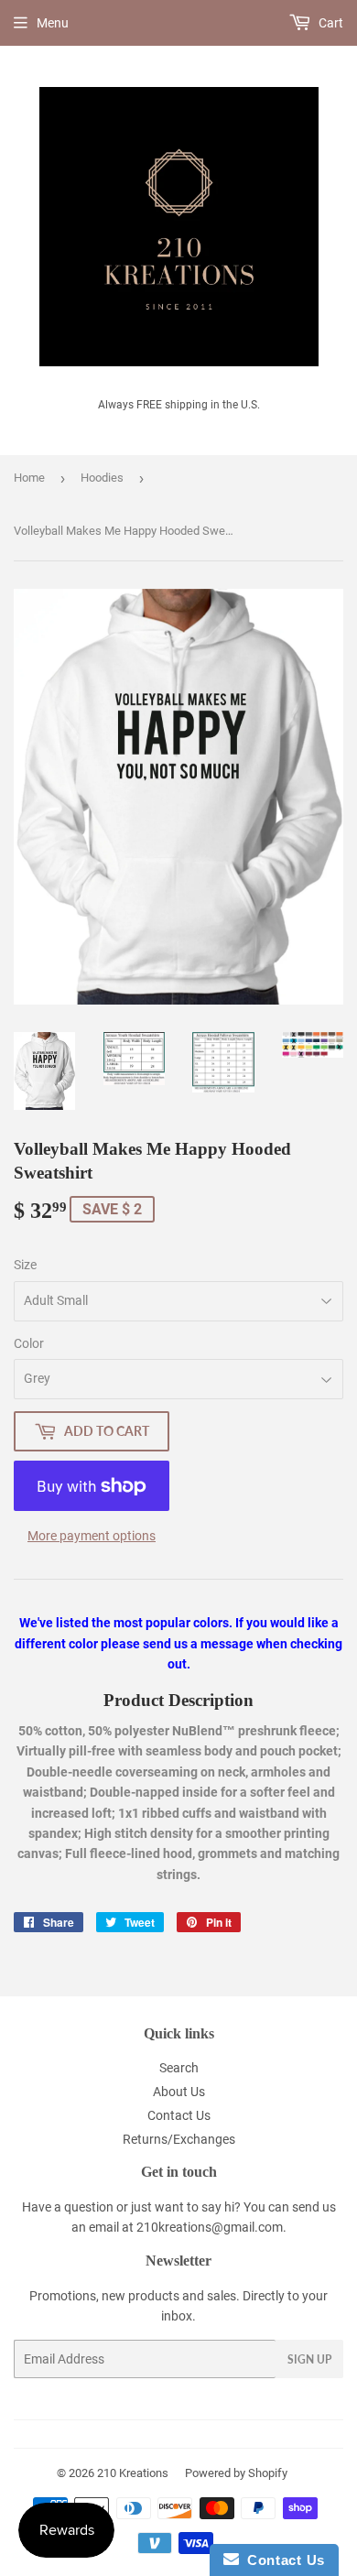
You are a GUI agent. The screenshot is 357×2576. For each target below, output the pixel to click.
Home (29, 478)
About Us (179, 2092)
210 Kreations (133, 2473)
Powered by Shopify (236, 2473)
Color (29, 1343)
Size (25, 1265)
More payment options (92, 1536)
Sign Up (309, 2359)
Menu (53, 23)
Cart (330, 23)
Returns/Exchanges (179, 2139)
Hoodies (102, 478)
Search (179, 2068)
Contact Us (179, 2115)
